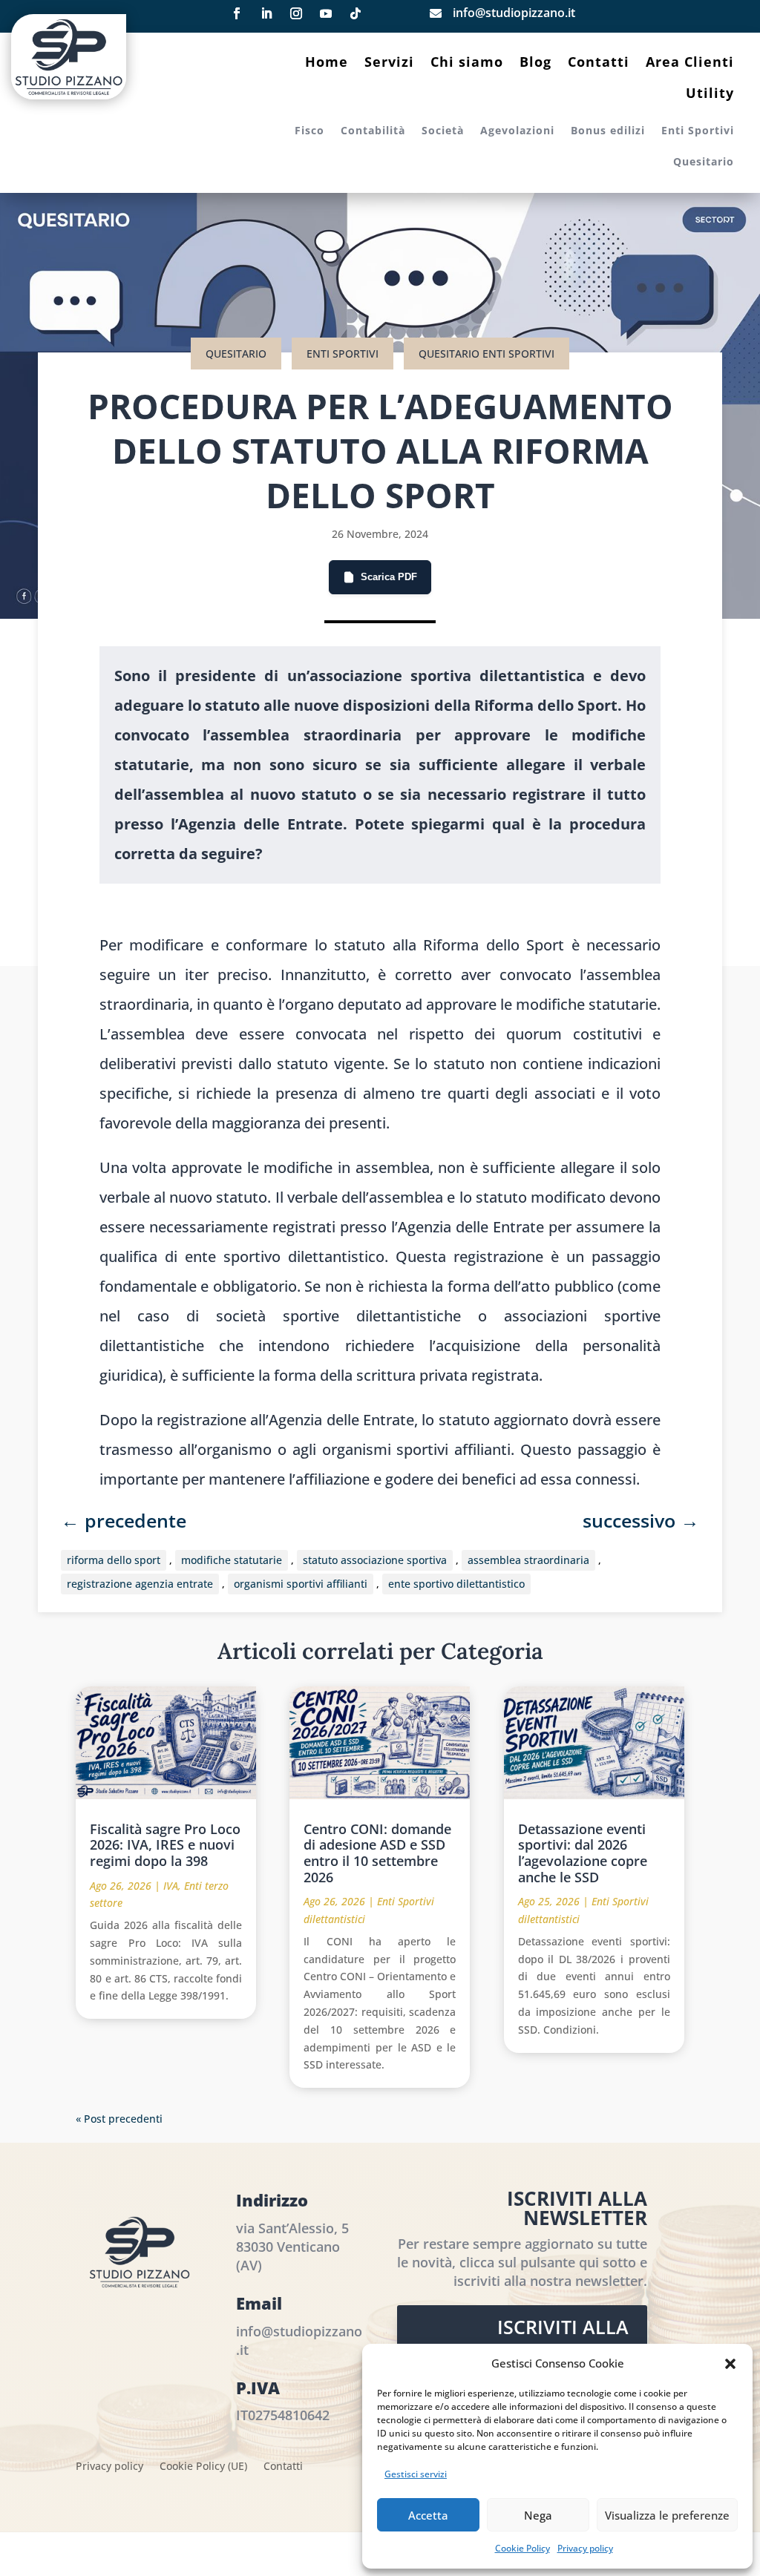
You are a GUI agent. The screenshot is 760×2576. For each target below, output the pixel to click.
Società (443, 131)
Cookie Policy (522, 2548)
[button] (730, 2364)
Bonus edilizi (608, 131)
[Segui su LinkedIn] (266, 13)
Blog (535, 63)
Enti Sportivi (698, 131)
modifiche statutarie (232, 1560)
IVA (171, 1886)
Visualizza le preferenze (667, 2515)
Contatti (599, 63)
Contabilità (373, 131)
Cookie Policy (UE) (203, 2467)
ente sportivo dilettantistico (456, 1584)
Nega (538, 2515)
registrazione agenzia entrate (140, 1584)
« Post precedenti (119, 2119)
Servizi (389, 63)
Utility (710, 95)
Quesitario (704, 162)
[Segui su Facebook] (237, 13)
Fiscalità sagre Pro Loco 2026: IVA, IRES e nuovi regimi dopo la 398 (165, 1845)
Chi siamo (467, 63)
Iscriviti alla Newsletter (563, 2343)
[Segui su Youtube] (326, 13)
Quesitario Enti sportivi (487, 354)
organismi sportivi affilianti (301, 1584)
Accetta (428, 2515)
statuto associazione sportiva (375, 1560)
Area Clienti (690, 63)
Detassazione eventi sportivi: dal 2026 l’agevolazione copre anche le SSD (583, 1853)
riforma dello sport (114, 1560)
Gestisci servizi (416, 2474)
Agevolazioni (517, 131)
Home (327, 63)
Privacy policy (585, 2548)
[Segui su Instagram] (296, 13)
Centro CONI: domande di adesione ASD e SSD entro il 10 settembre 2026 (377, 1853)
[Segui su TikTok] (356, 13)
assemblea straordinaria (528, 1560)
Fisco (309, 131)
